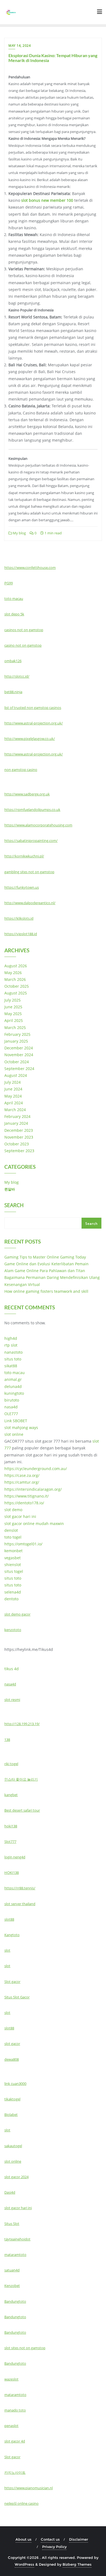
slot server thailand (20, 1904)
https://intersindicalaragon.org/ (33, 1489)
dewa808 (12, 2059)
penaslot (11, 2426)
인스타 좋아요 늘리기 (21, 1779)
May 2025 (13, 1014)
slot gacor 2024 (16, 2177)
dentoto (11, 1599)
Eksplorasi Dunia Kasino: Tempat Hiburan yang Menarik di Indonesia (53, 58)
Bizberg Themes (77, 2564)
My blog (19, 533)
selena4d (13, 1592)
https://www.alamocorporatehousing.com (38, 825)
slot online (14, 1434)
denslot (11, 1530)
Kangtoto (12, 1935)
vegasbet (13, 1558)
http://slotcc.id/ (17, 676)
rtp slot (11, 1345)
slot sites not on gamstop (25, 2348)
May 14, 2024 (20, 46)
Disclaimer (79, 2539)
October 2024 (17, 1062)
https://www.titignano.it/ (26, 1496)
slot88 (9, 1919)
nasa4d (11, 1407)
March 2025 (15, 1027)
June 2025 (13, 1007)
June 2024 (13, 1089)
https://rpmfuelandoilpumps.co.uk (32, 810)
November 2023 (19, 1137)
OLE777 (11, 1414)
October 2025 (17, 986)
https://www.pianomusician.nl (29, 2488)
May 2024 (13, 1096)
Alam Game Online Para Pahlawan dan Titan (45, 1271)
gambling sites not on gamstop (29, 872)
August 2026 (16, 966)
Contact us (50, 2539)
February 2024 (17, 1116)
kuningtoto (14, 1393)
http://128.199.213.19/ (22, 1724)
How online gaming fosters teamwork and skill (46, 1291)
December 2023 (19, 1130)
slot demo (13, 1510)
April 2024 (14, 1103)
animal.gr (13, 1379)
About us (24, 2539)
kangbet (11, 1795)
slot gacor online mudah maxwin (34, 1523)
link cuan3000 (15, 2084)
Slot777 (10, 1842)
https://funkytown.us (22, 887)
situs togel (14, 1571)
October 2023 (17, 1144)
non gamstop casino (21, 770)
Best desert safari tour (22, 1810)
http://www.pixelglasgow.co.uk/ (30, 739)
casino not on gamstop (23, 645)
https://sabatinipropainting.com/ (31, 841)
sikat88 (11, 1366)
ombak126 (13, 661)
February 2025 (17, 1034)
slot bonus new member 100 (47, 200)
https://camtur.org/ (22, 1482)
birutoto (12, 1400)
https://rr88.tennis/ (20, 1888)
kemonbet (13, 1551)
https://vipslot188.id (21, 934)
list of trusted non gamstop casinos (33, 708)
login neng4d (15, 1857)
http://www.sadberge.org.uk (27, 794)
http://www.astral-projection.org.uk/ (34, 723)
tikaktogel (12, 2099)
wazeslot (11, 2379)
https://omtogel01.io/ (23, 1544)
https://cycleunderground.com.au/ (36, 1469)
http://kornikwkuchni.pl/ (24, 856)
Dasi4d (10, 2192)
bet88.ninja (13, 692)
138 (7, 1740)
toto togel (13, 1537)
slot (7, 1950)
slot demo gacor (17, 1614)
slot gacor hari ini (20, 1516)
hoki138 (11, 1826)
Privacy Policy (54, 2547)
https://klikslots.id (19, 918)
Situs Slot (12, 2224)
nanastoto (13, 1352)
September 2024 (19, 1069)
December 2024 (19, 1048)
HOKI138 (12, 1873)
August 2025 (16, 993)
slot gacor (12, 2044)
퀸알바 (10, 1189)
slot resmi (12, 1700)
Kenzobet (12, 2286)
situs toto (13, 1359)
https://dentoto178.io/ (24, 1503)
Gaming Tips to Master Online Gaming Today (45, 1257)
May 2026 (13, 973)
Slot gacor (12, 1982)
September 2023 (19, 1151)
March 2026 (15, 979)
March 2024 (15, 1110)
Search (14, 1206)
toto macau (14, 599)
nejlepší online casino (21, 2503)
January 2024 (16, 1123)
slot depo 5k (14, 614)
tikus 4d (12, 1669)
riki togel (11, 1764)
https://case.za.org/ (22, 1475)
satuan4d (12, 2270)
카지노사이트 (15, 2472)
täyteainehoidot (17, 2239)
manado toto (15, 2410)
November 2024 (19, 1055)
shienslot (13, 1565)
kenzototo (13, 1630)
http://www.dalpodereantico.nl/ (30, 903)
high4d (11, 1338)
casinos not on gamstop (24, 630)
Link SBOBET (16, 1421)
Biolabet (11, 2115)
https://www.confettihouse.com (30, 568)
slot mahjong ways (21, 1428)
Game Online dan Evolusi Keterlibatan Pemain (46, 1264)
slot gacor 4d (15, 2441)
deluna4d (13, 1386)
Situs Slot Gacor (17, 1997)
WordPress (24, 2564)
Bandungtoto (15, 2301)
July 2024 (13, 1082)
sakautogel (13, 2146)
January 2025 (16, 1041)
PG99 (9, 583)
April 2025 (14, 1020)
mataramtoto (15, 2255)
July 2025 (13, 1000)
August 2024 (16, 1075)
